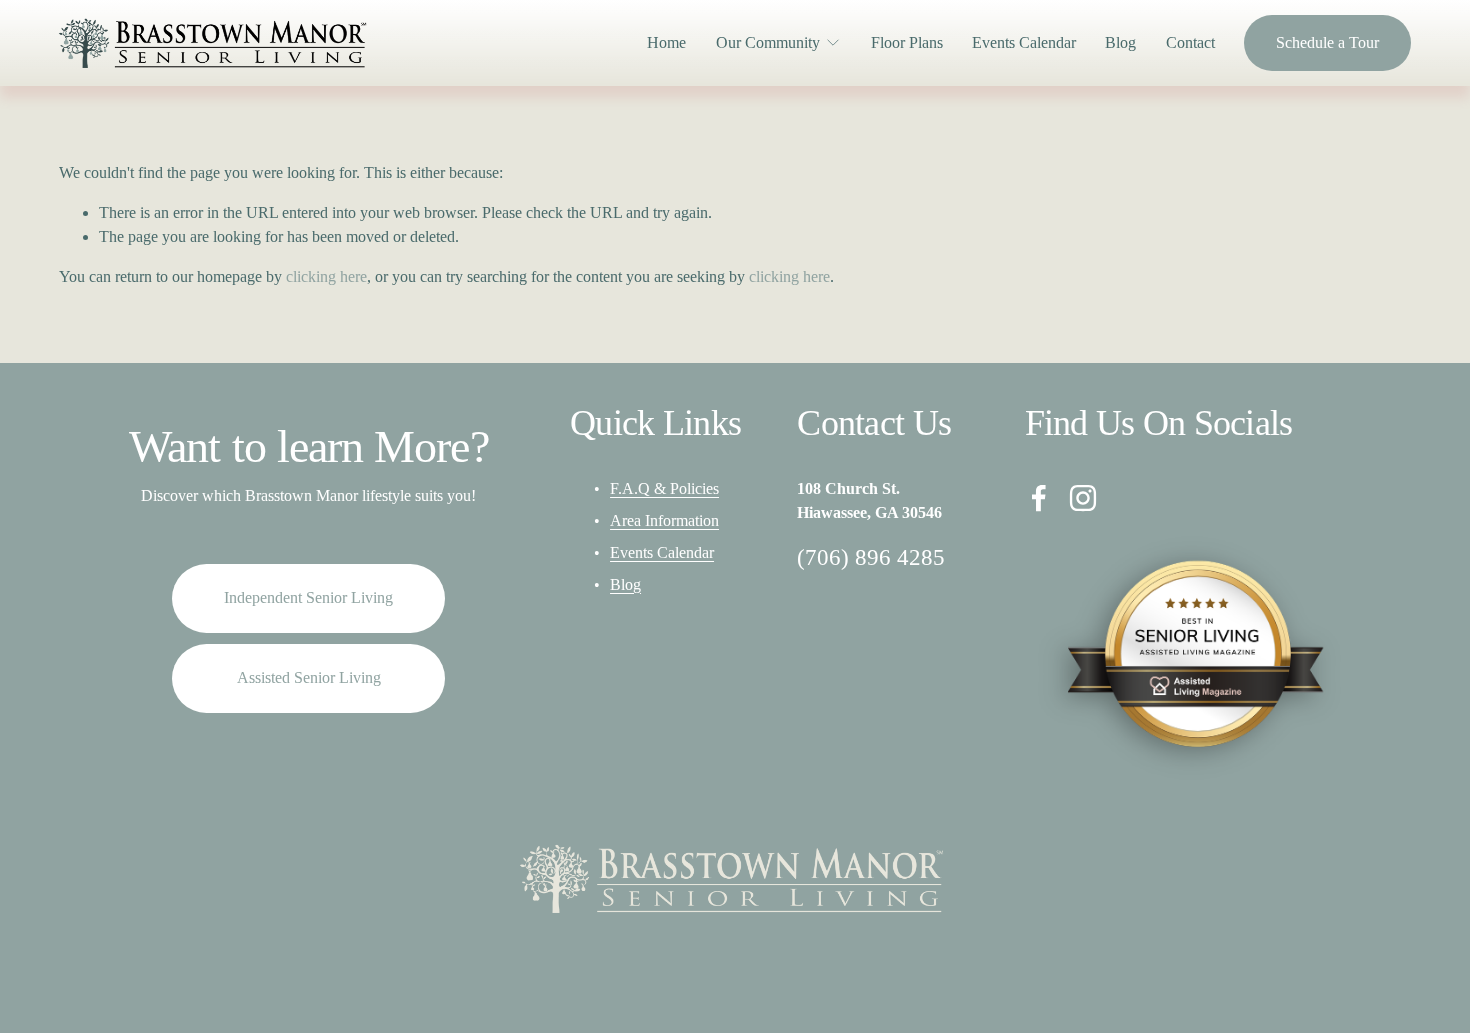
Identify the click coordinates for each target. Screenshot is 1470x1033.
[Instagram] (1083, 498)
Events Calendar (1024, 42)
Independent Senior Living (308, 597)
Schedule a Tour (1327, 42)
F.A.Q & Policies (664, 488)
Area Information (664, 520)
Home (666, 42)
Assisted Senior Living (309, 677)
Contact (1190, 42)
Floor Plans (907, 42)
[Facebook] (1039, 498)
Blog (1120, 42)
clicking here (326, 276)
